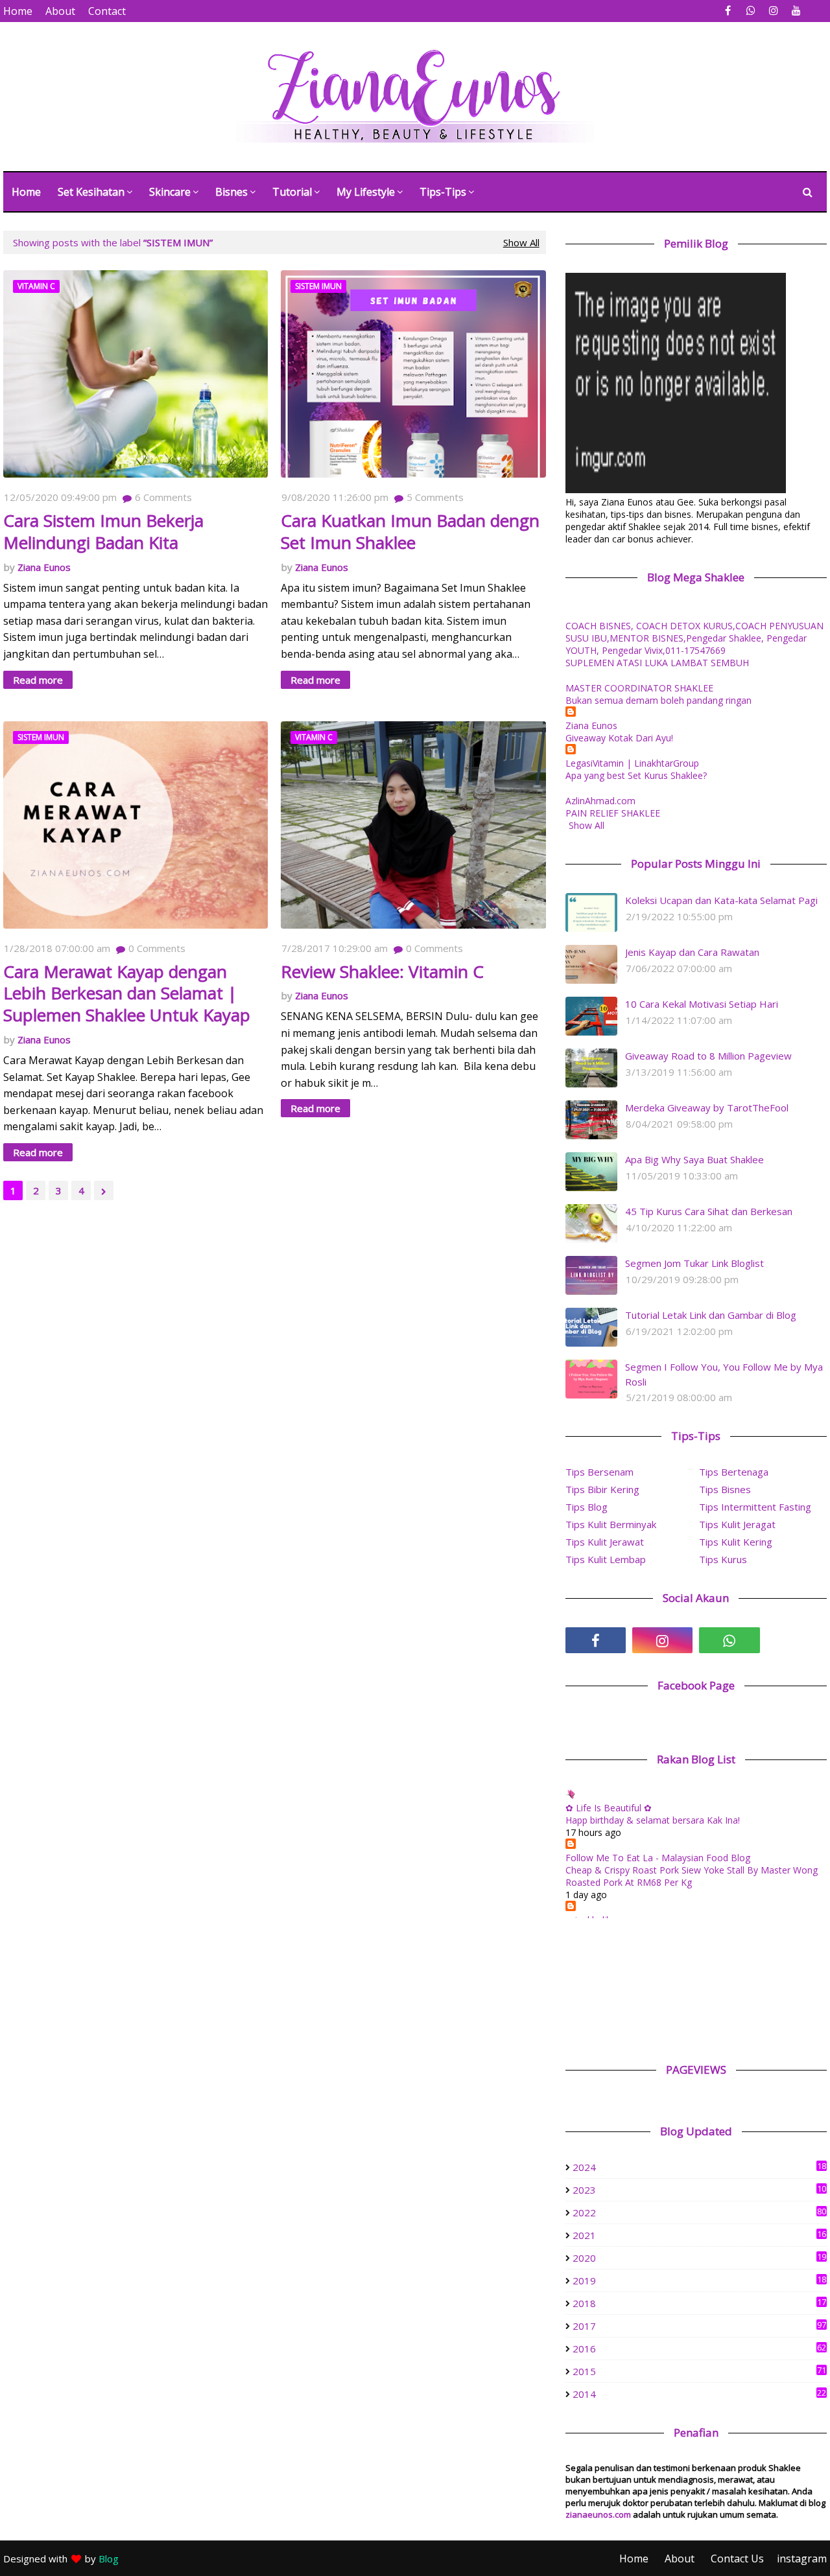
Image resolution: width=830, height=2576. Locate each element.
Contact (107, 11)
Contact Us (737, 2559)
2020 (699, 2258)
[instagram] (773, 11)
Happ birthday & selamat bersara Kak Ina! (653, 1820)
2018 (699, 2303)
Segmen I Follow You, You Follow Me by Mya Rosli (724, 1374)
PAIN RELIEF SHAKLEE (613, 813)
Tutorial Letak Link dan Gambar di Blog (711, 1315)
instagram (802, 2559)
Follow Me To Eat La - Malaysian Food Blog (658, 1858)
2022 (699, 2212)
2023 (699, 2190)
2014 (699, 2394)
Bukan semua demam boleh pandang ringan (658, 700)
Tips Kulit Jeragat (737, 1524)
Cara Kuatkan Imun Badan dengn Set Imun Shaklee (410, 532)
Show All (521, 242)
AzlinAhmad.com (600, 801)
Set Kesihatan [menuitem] (91, 192)
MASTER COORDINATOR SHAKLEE (639, 688)
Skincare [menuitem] (170, 192)
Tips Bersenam (599, 1472)
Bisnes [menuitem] (231, 192)
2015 (699, 2371)
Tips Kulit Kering (736, 1542)
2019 (699, 2280)
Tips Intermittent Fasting (755, 1507)
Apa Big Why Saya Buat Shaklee (694, 1159)
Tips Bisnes (725, 1489)
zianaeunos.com (598, 2514)
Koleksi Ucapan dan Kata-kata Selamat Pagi (721, 900)
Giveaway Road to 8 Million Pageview (708, 1056)
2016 (699, 2349)
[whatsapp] (751, 11)
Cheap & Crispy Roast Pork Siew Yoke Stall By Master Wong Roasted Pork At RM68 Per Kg (692, 1876)
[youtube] (796, 11)
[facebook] (728, 11)
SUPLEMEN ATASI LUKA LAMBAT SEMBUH (657, 663)
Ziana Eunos (44, 567)
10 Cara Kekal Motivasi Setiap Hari (702, 1004)
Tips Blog (587, 1507)
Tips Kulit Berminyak (611, 1524)
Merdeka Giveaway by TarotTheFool (707, 1108)
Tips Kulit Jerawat (605, 1542)
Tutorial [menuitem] (292, 192)
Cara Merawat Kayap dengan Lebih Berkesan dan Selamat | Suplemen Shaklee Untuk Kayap (127, 994)
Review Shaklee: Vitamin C (382, 972)
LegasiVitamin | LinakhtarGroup (632, 763)
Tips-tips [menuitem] (443, 192)
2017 (699, 2326)
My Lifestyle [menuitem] (366, 192)
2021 (699, 2235)
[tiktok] (797, 1640)
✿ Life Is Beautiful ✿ (609, 1808)
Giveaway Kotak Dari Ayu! (619, 738)
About (60, 11)
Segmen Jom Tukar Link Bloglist (694, 1263)
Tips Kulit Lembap (606, 1559)
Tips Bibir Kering (602, 1489)
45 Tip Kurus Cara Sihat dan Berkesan (709, 1211)
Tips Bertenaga (734, 1472)
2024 (699, 2167)
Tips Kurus (723, 1559)
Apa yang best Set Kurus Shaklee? (636, 775)
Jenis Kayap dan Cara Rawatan (692, 952)
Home (18, 11)
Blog (109, 2559)
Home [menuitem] (26, 192)
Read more (38, 680)
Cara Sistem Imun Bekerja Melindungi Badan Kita (103, 532)
